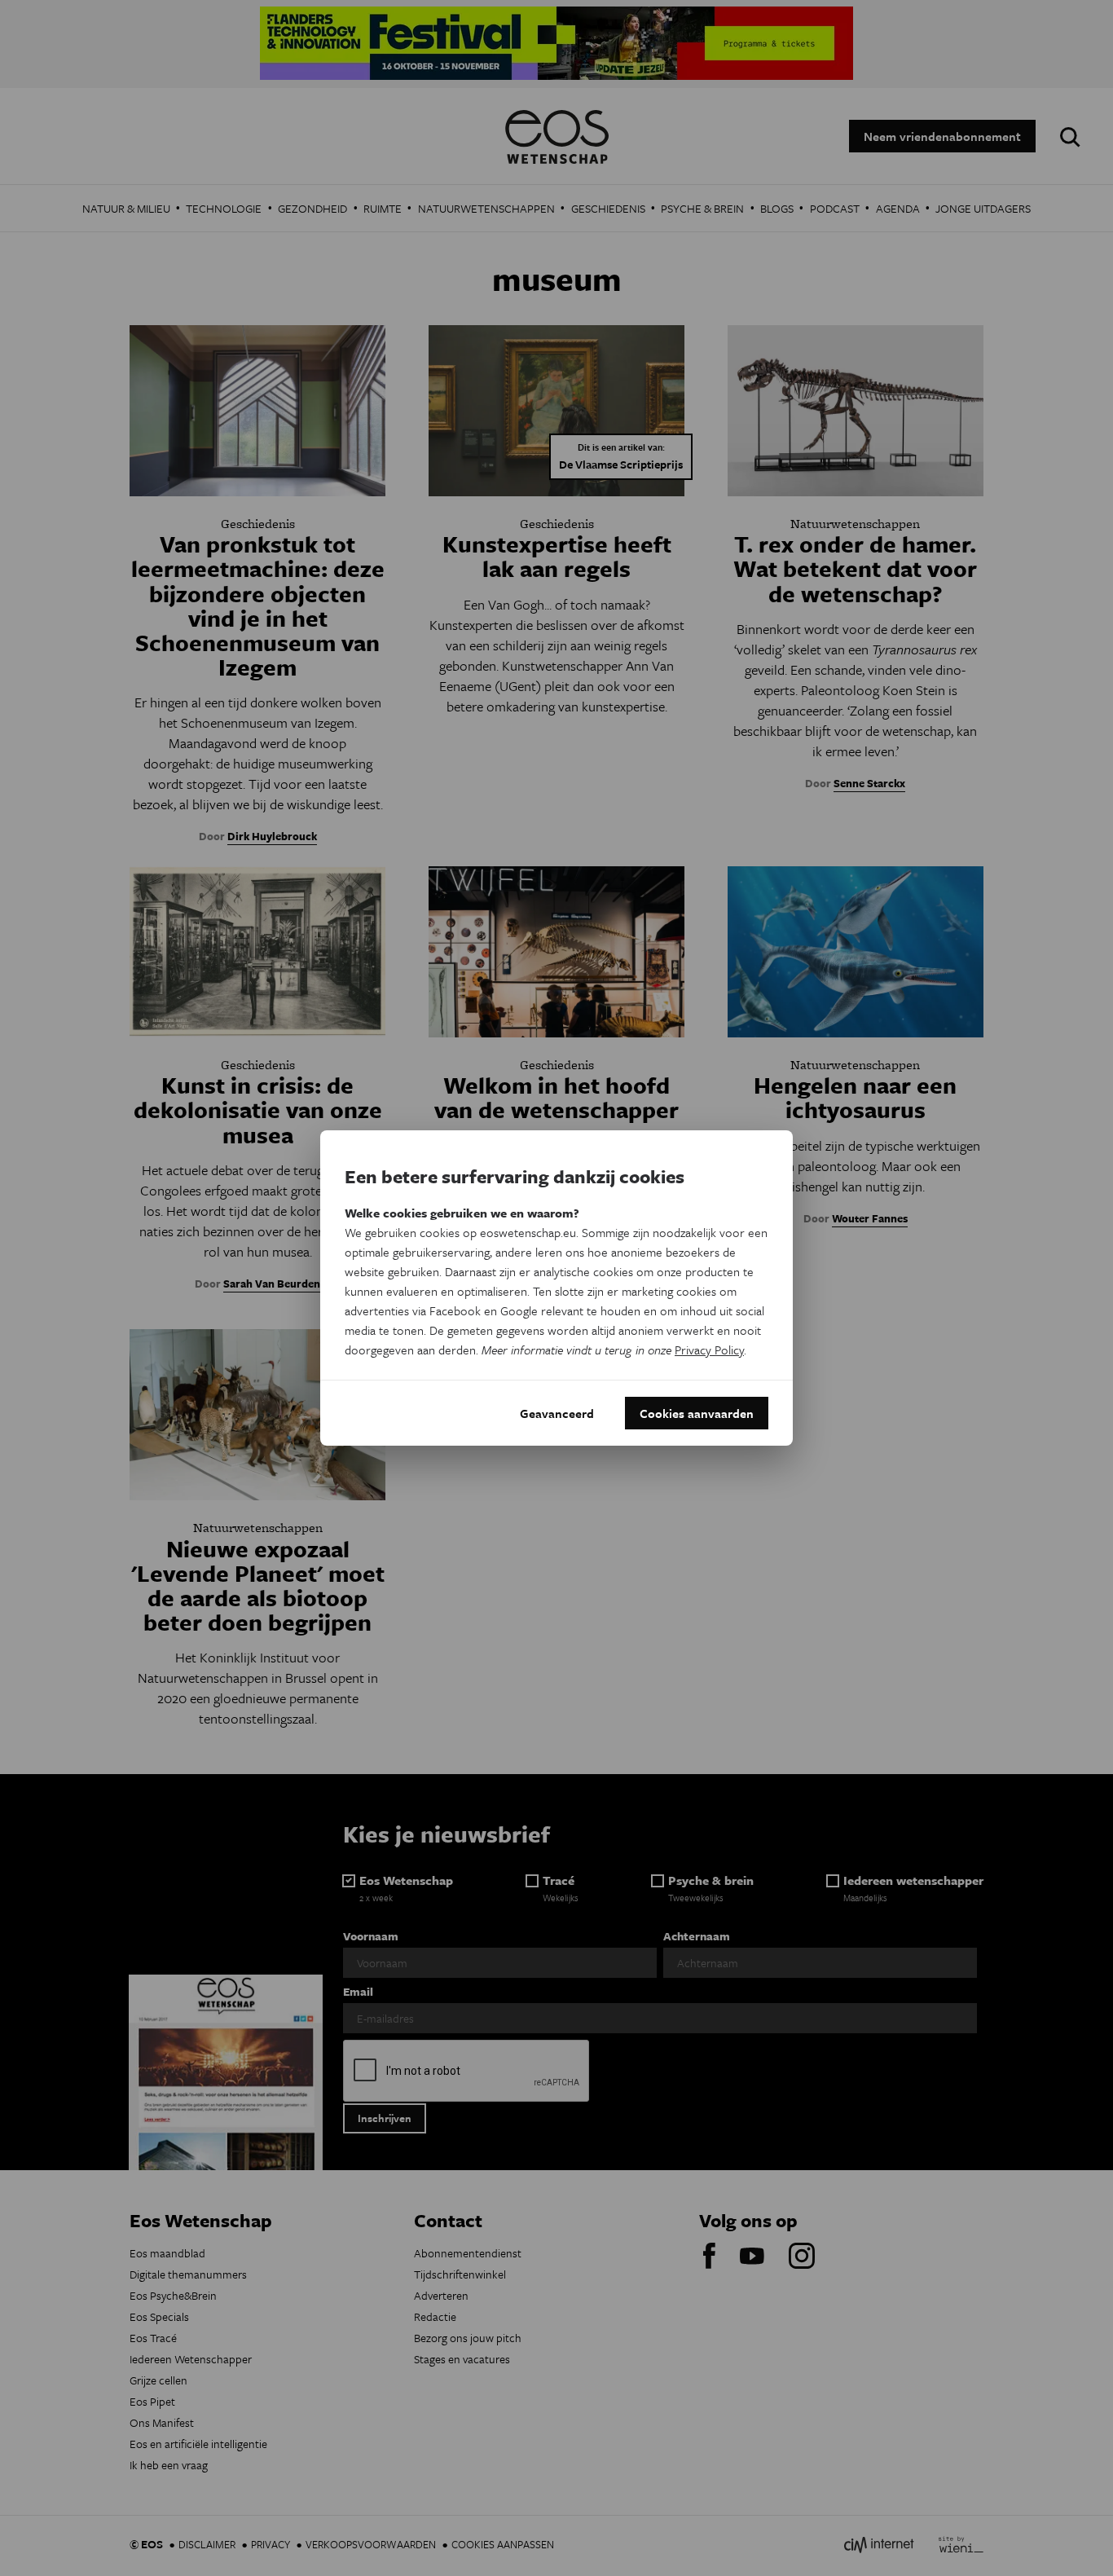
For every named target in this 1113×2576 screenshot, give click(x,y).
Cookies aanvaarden (697, 1413)
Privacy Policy (709, 1350)
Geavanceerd (557, 1413)
